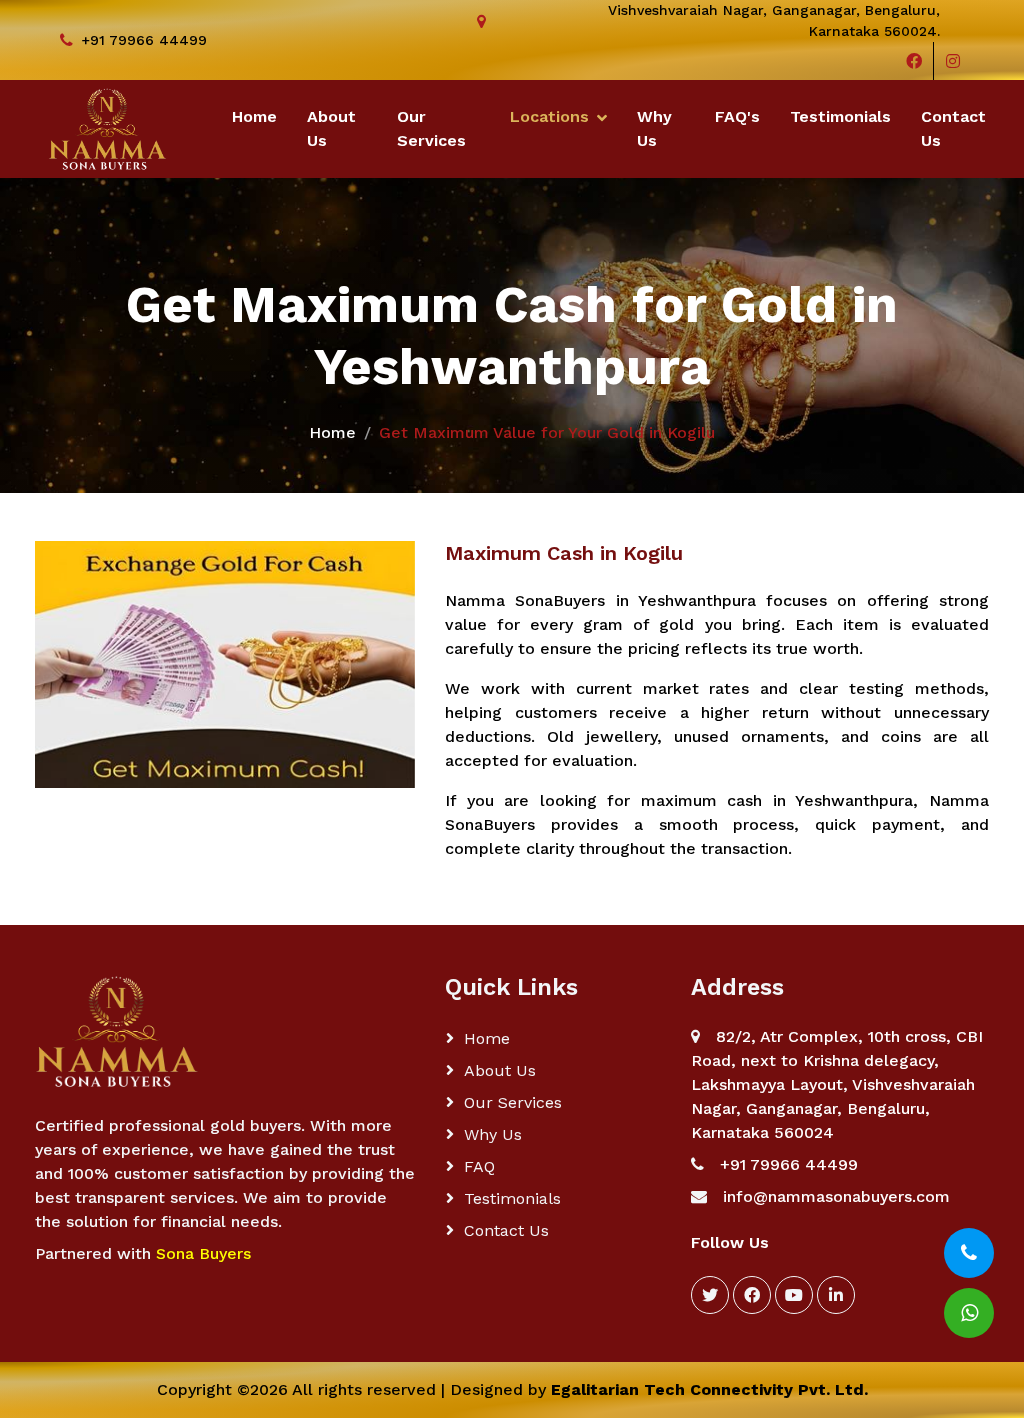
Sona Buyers (203, 1253)
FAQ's (737, 116)
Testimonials (840, 116)
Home (254, 116)
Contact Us (953, 128)
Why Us (654, 128)
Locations (549, 116)
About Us (331, 128)
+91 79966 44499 (144, 40)
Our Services (431, 128)
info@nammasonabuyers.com (836, 1196)
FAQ (479, 1166)
